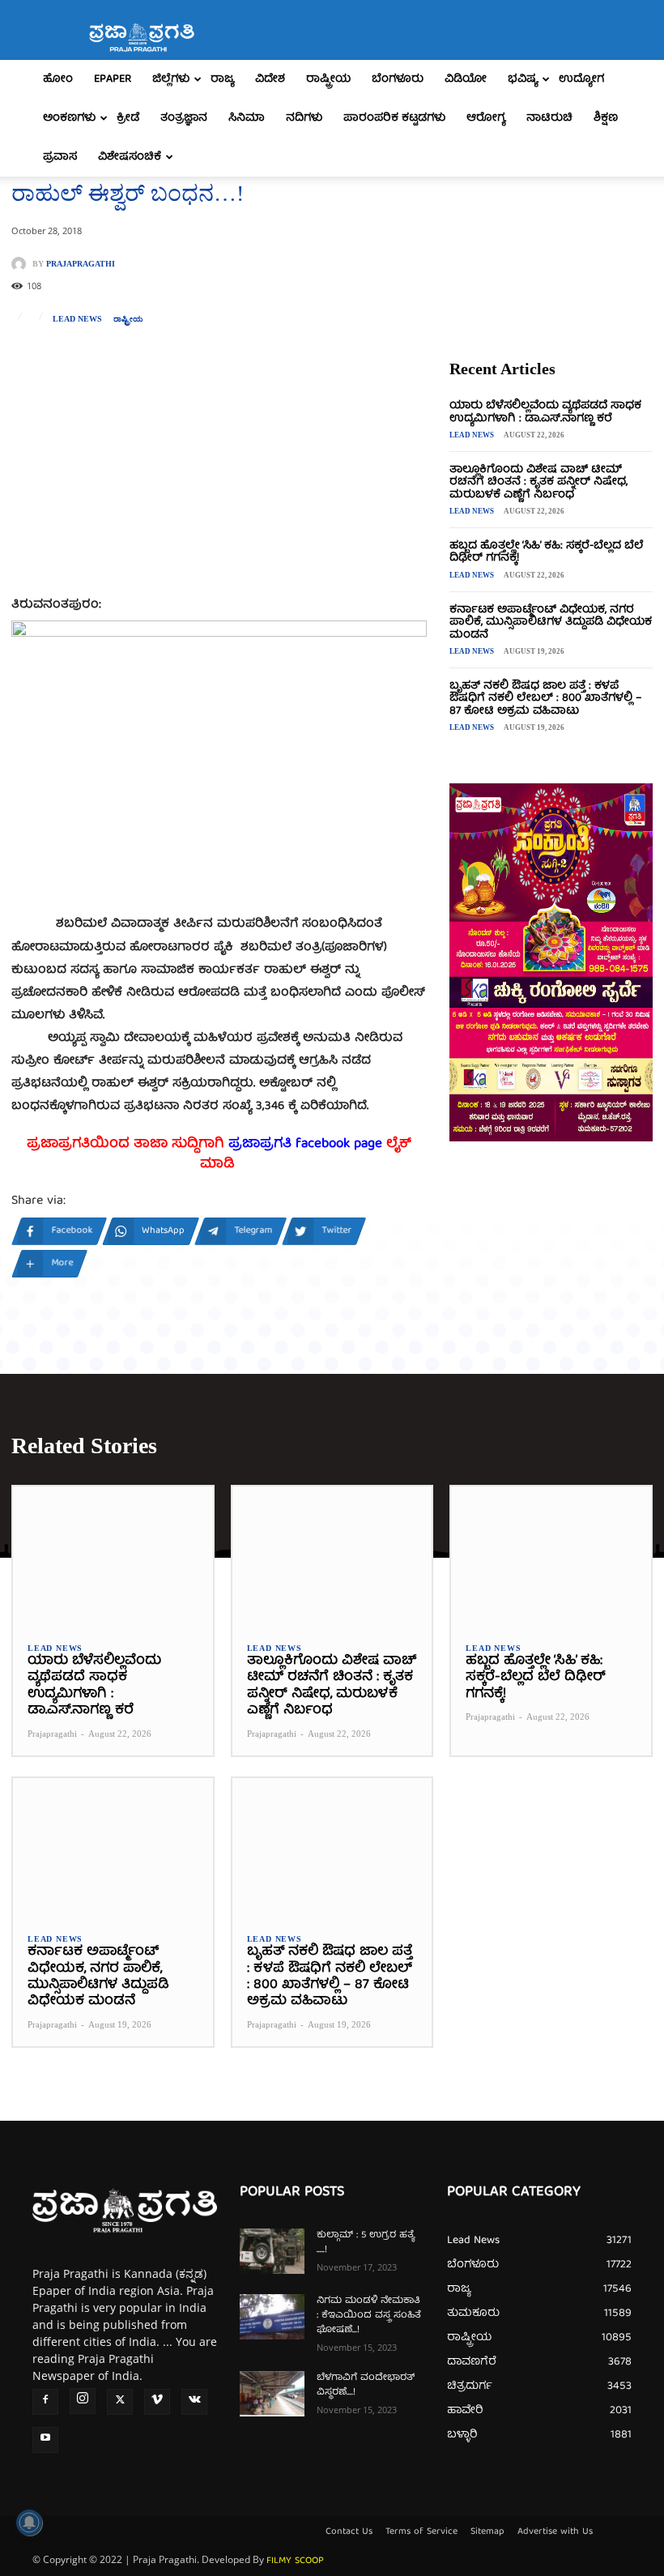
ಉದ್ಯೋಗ (581, 79)
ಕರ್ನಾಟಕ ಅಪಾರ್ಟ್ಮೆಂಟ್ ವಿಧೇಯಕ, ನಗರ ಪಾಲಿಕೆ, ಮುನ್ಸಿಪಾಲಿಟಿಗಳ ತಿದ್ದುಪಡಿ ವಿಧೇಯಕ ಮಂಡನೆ (551, 623)
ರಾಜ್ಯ (222, 79)
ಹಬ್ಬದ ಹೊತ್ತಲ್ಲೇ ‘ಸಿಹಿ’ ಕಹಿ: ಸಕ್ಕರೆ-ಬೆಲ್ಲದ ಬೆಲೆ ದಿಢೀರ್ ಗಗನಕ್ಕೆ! (547, 552)
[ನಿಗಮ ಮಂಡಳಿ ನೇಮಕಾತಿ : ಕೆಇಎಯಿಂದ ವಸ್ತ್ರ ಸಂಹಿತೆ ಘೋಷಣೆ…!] (272, 2317)
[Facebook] (45, 2402)
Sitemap (487, 2532)
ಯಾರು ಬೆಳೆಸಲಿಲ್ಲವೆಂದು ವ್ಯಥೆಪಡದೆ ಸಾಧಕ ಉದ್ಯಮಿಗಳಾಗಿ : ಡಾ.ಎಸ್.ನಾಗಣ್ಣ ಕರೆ (545, 412)
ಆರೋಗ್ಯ (486, 118)
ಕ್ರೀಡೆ (128, 118)
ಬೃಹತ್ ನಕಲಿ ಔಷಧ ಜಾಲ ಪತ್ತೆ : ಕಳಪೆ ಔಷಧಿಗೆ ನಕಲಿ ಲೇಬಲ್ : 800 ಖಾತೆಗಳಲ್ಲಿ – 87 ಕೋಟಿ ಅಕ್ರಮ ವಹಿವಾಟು (545, 699)
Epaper (113, 79)
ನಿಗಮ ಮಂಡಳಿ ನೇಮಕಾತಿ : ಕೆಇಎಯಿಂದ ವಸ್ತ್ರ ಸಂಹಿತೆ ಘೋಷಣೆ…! (369, 2316)
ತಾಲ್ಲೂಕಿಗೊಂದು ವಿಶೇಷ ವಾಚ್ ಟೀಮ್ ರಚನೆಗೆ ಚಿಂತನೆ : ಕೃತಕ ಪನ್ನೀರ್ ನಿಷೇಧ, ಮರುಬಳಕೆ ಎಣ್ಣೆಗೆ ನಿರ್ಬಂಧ (538, 482)
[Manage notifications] (29, 2523)
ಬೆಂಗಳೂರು (398, 79)
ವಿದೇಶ (270, 79)
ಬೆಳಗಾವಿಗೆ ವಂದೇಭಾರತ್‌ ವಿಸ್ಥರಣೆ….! (366, 2385)
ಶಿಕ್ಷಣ (606, 118)
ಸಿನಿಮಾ (247, 118)
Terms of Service (421, 2532)
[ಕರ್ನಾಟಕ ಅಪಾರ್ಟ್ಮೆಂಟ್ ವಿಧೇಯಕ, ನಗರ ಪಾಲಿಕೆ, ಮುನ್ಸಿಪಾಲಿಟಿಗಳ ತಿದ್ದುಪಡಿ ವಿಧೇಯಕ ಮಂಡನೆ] (113, 1848)
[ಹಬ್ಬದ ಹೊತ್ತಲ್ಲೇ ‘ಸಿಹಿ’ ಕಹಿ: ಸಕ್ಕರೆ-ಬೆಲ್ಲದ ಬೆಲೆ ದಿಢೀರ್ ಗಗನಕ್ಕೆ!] (551, 1557)
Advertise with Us (555, 2532)
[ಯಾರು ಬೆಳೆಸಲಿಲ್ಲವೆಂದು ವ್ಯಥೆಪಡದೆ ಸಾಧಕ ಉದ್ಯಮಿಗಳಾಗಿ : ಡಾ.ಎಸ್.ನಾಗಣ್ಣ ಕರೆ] (113, 1557)
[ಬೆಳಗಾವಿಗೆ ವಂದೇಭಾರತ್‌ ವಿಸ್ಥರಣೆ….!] (272, 2394)
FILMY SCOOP (295, 2561)
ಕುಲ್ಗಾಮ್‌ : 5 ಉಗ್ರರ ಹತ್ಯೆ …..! (366, 2243)
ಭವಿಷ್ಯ (523, 79)
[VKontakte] (194, 2402)
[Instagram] (83, 2401)
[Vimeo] (157, 2402)
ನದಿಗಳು (304, 118)
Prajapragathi (81, 264)
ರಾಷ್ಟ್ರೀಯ (328, 79)
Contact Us (349, 2532)
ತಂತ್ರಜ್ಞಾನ (184, 118)
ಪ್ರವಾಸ (60, 157)
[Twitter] (120, 2402)
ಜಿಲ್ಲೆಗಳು (171, 79)
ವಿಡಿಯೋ (466, 79)
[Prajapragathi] (22, 264)
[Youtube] (45, 2440)
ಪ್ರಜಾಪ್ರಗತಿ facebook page (305, 1144)
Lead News (77, 319)
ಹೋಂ (58, 79)
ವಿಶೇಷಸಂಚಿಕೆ (130, 157)
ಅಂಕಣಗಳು (69, 118)
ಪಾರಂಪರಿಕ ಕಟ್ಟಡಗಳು (394, 118)
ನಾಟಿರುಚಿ (549, 118)
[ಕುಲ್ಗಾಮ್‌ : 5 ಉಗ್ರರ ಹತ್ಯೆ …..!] (272, 2251)
